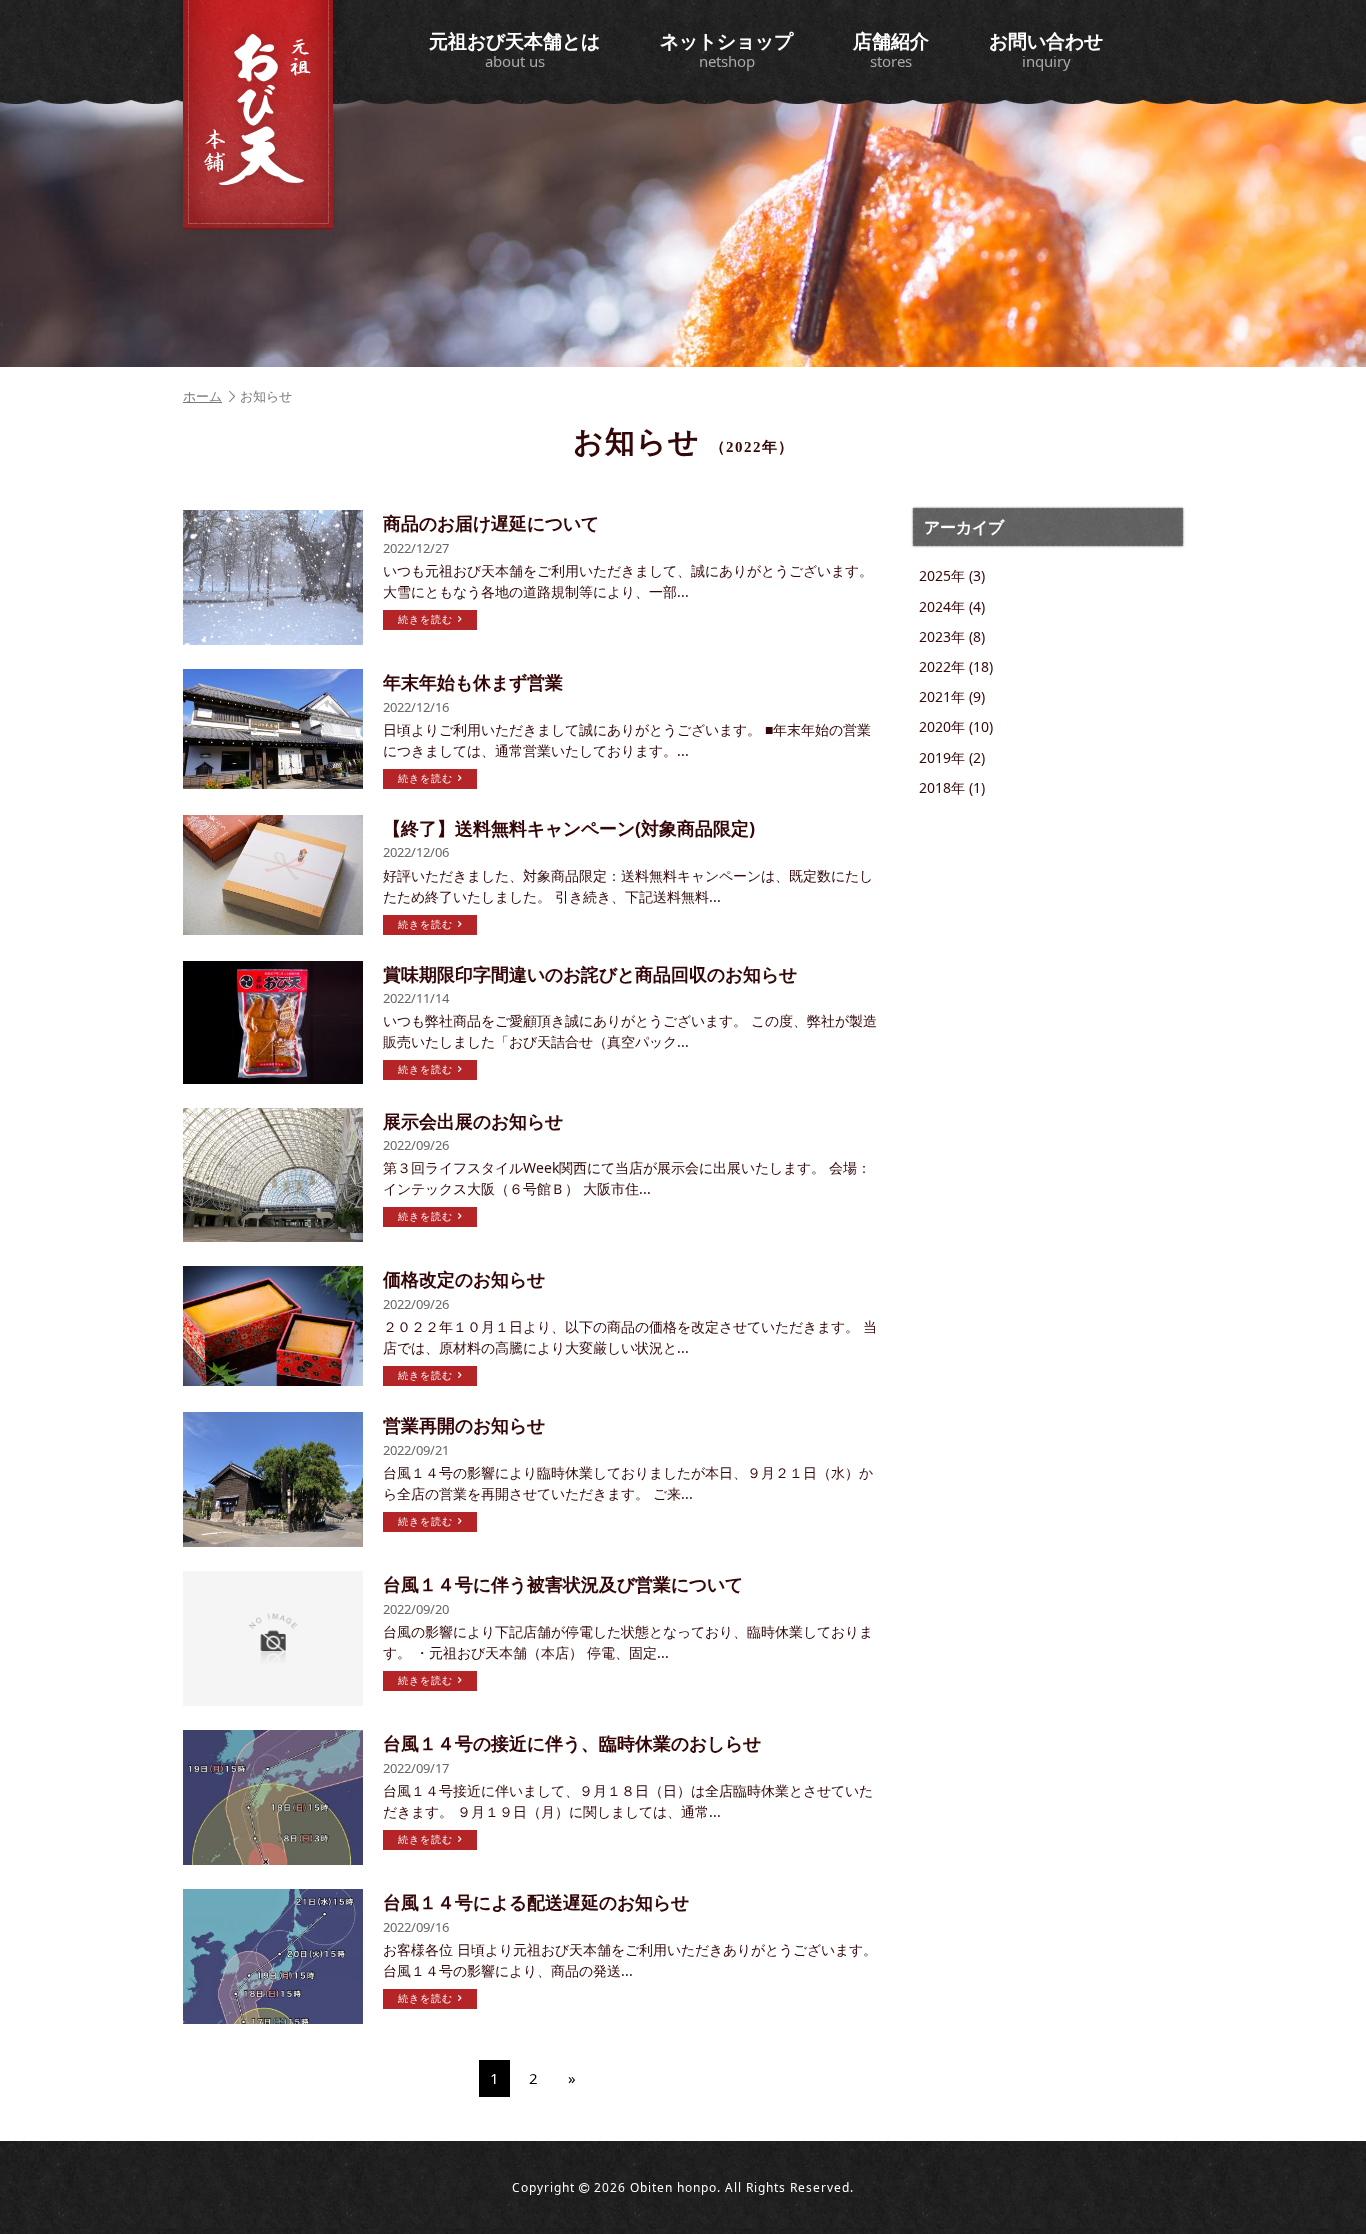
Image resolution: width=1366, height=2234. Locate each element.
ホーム (202, 396)
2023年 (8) (952, 636)
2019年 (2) (952, 757)
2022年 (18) (956, 666)
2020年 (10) (956, 726)
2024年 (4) (952, 606)
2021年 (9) (952, 696)
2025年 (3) (952, 575)
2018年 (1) (952, 787)
